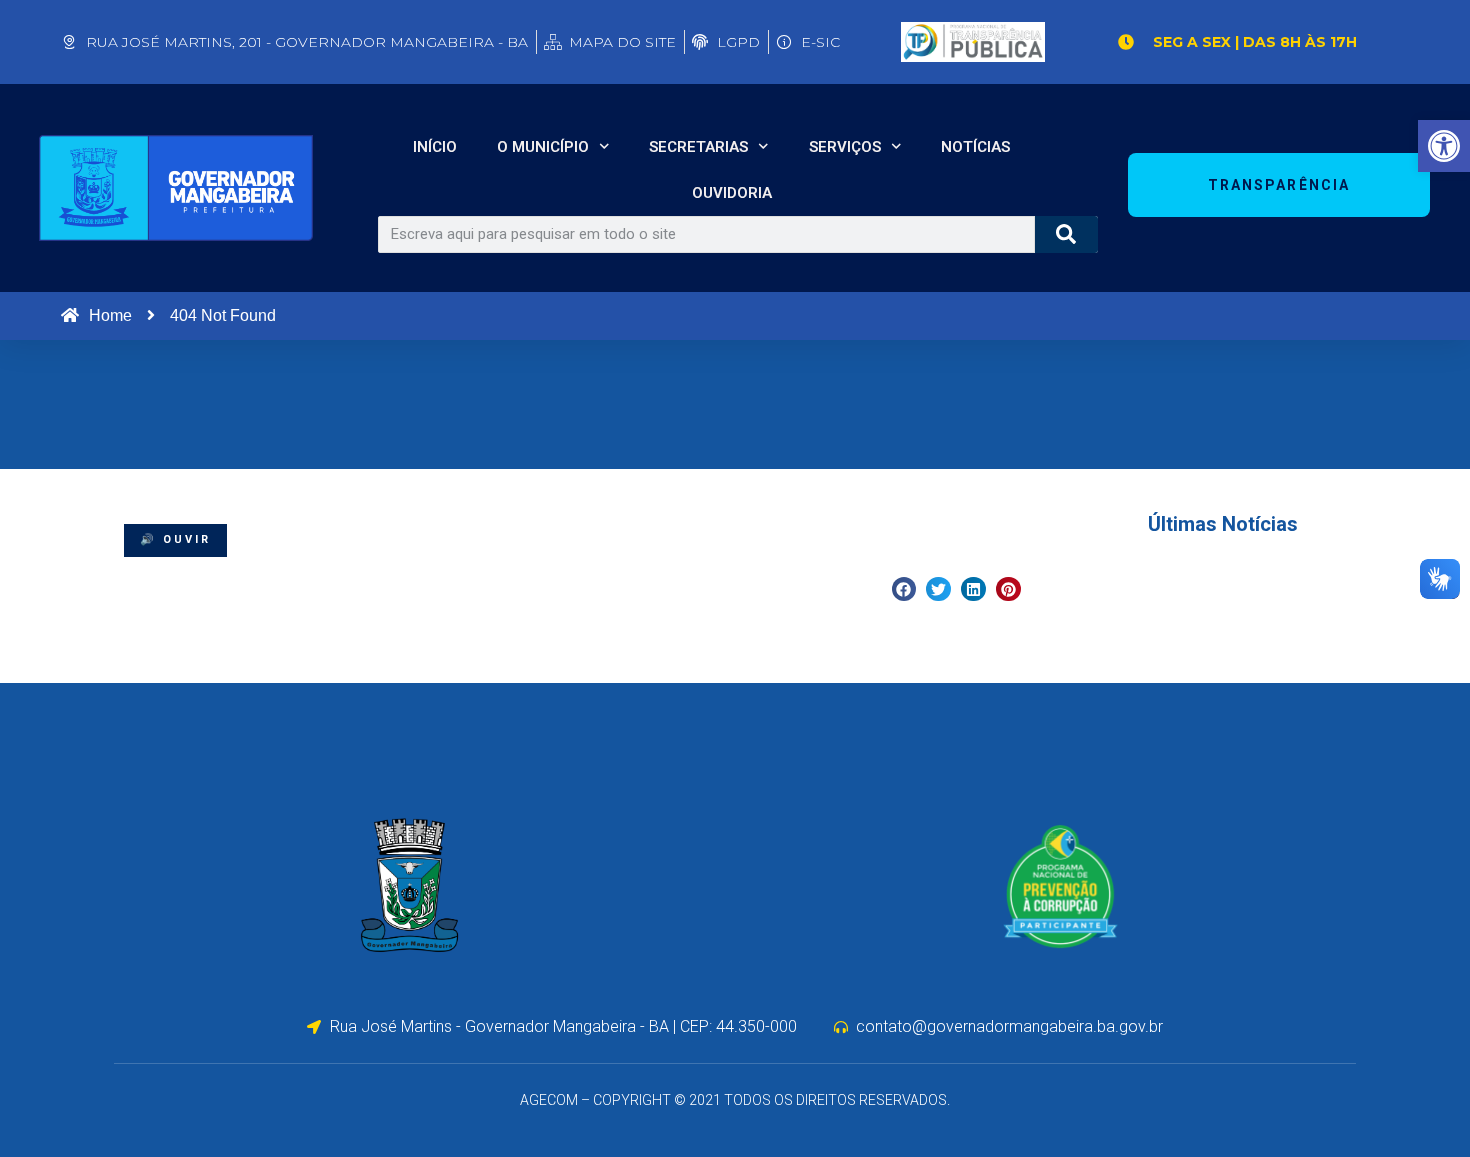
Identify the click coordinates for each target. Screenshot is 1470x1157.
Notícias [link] (975, 147)
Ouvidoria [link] (732, 193)
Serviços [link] (845, 147)
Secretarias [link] (698, 147)
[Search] (1066, 234)
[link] (1444, 146)
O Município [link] (543, 147)
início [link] (435, 147)
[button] (904, 589)
